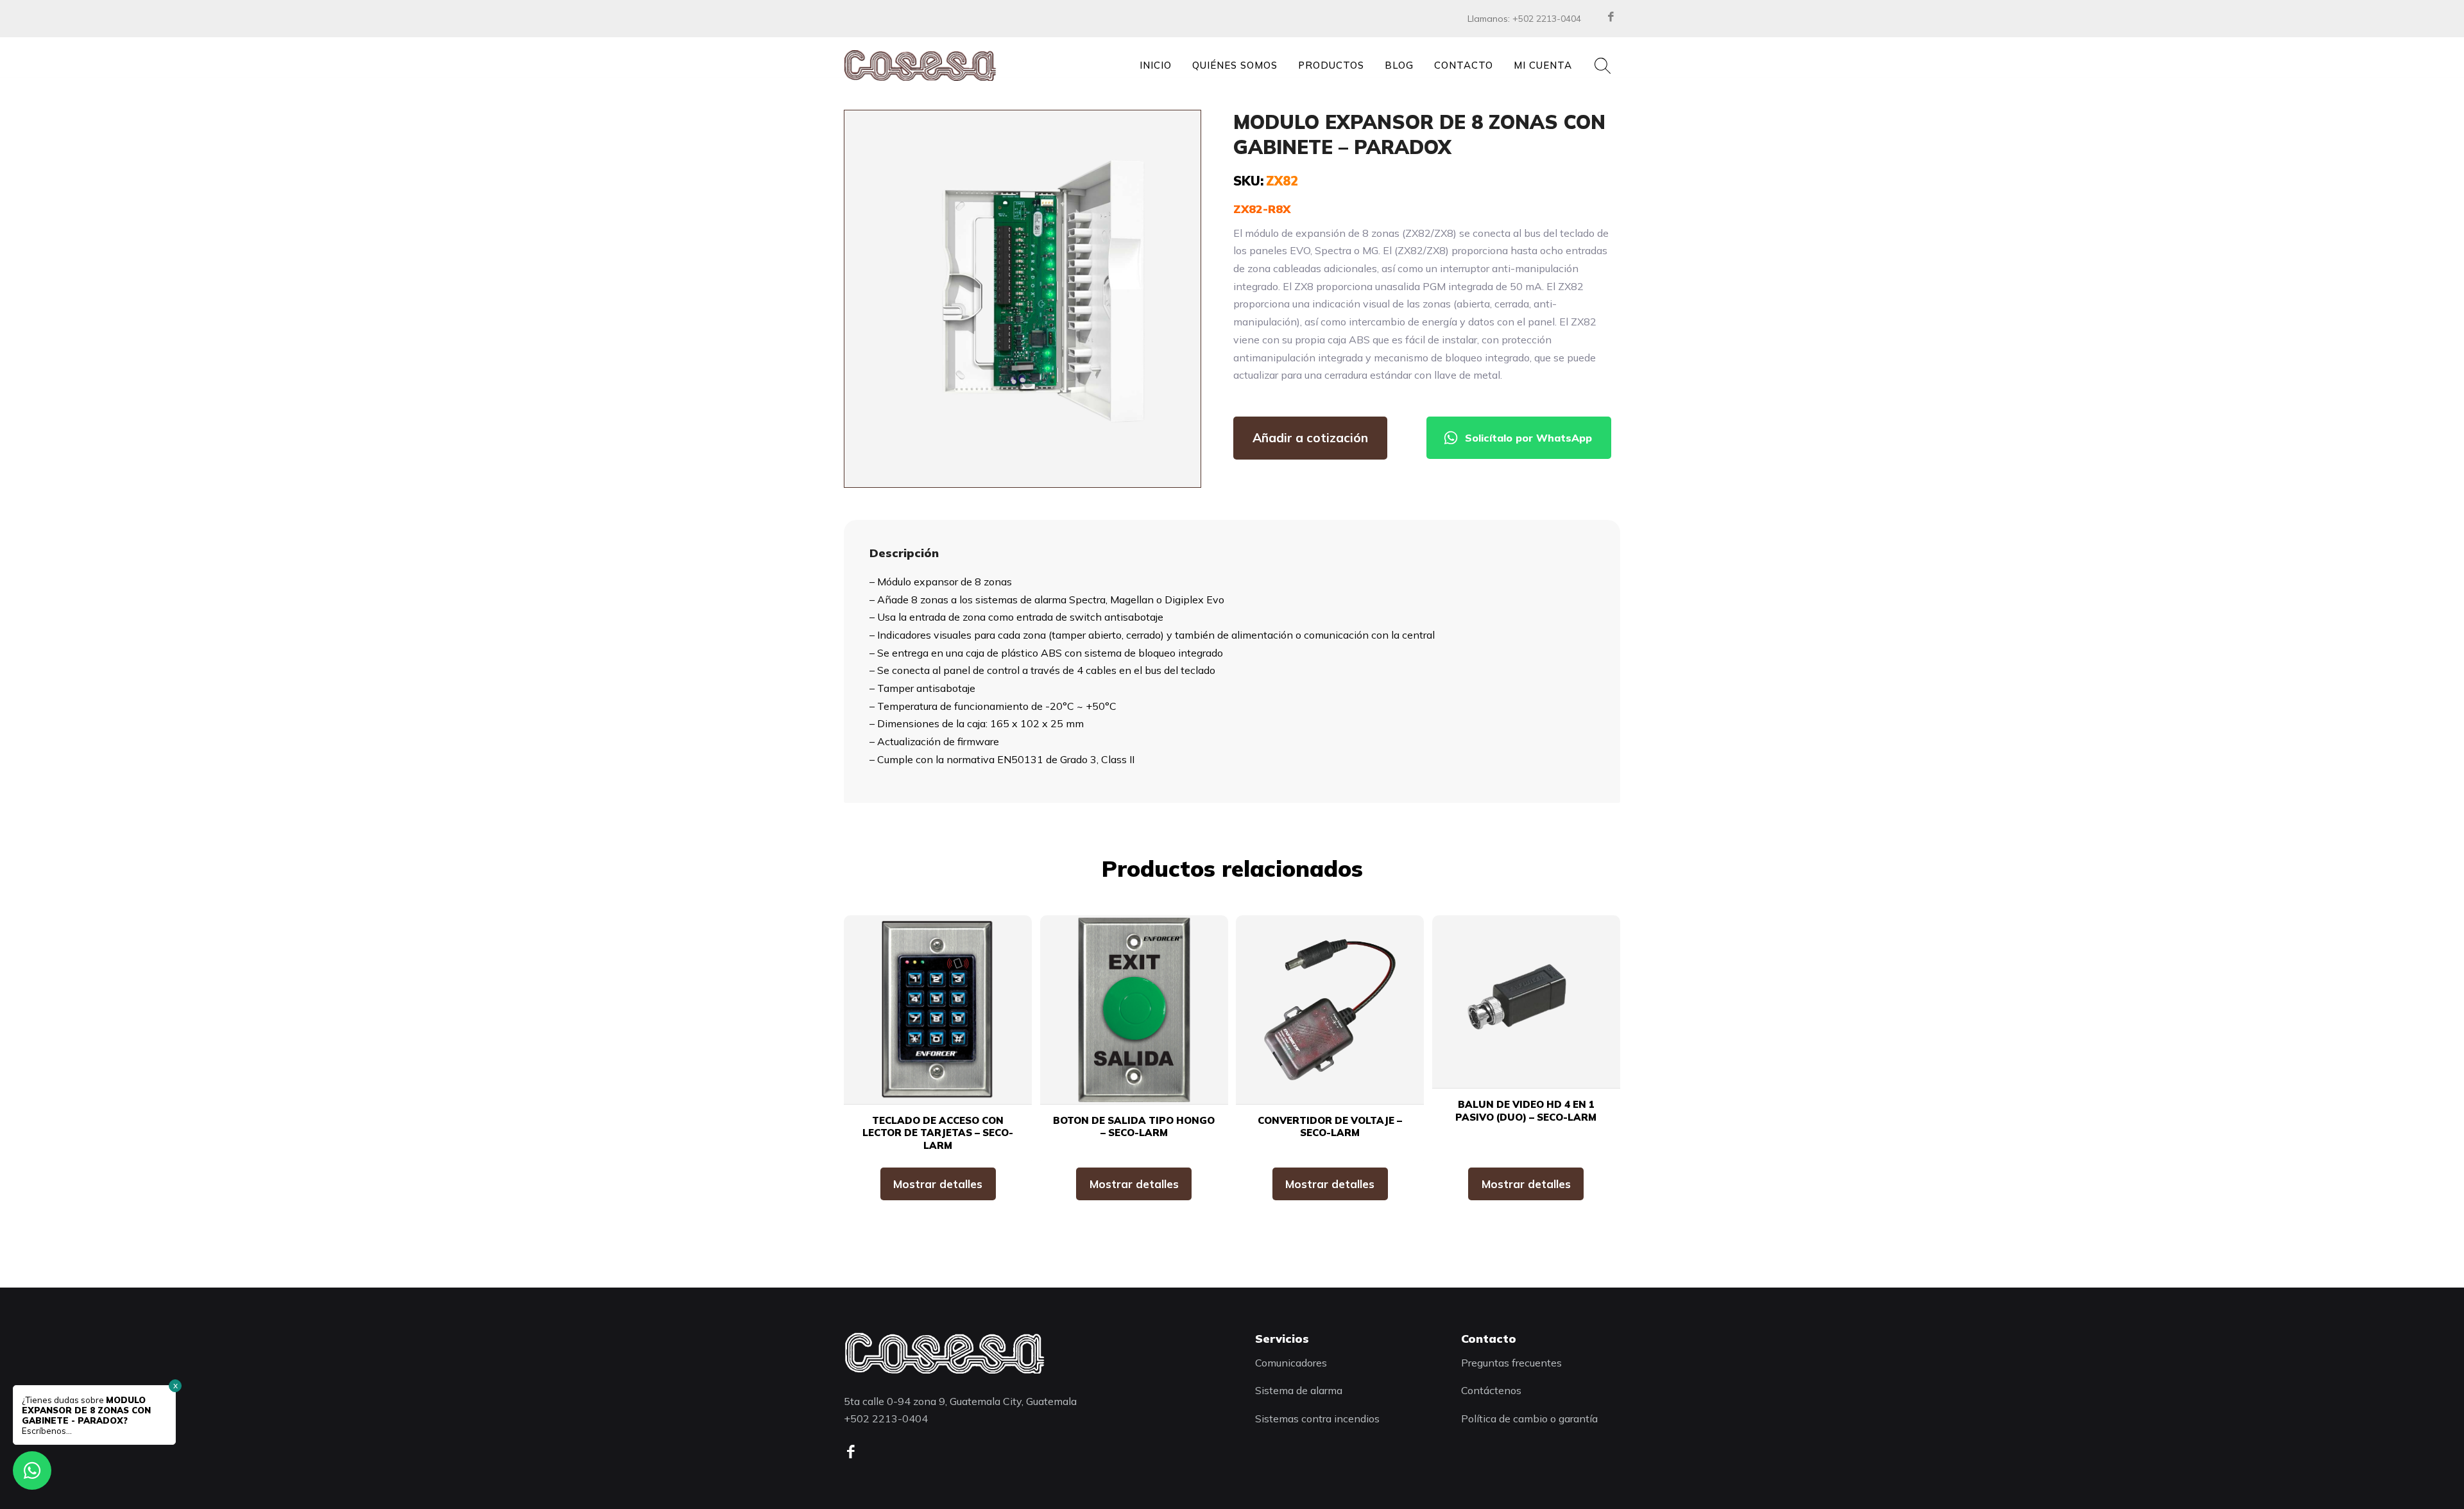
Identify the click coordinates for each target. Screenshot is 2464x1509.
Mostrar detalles (938, 1184)
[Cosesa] (920, 65)
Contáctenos (1491, 1390)
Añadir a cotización (1310, 438)
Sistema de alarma (1299, 1390)
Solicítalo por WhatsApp (1528, 438)
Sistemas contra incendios (1317, 1418)
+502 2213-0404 (1547, 19)
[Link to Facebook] (1611, 17)
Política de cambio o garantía (1529, 1418)
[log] (944, 1353)
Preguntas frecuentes (1511, 1363)
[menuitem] (1156, 65)
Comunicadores (1291, 1363)
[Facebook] (855, 1452)
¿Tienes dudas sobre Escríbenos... (86, 1415)
